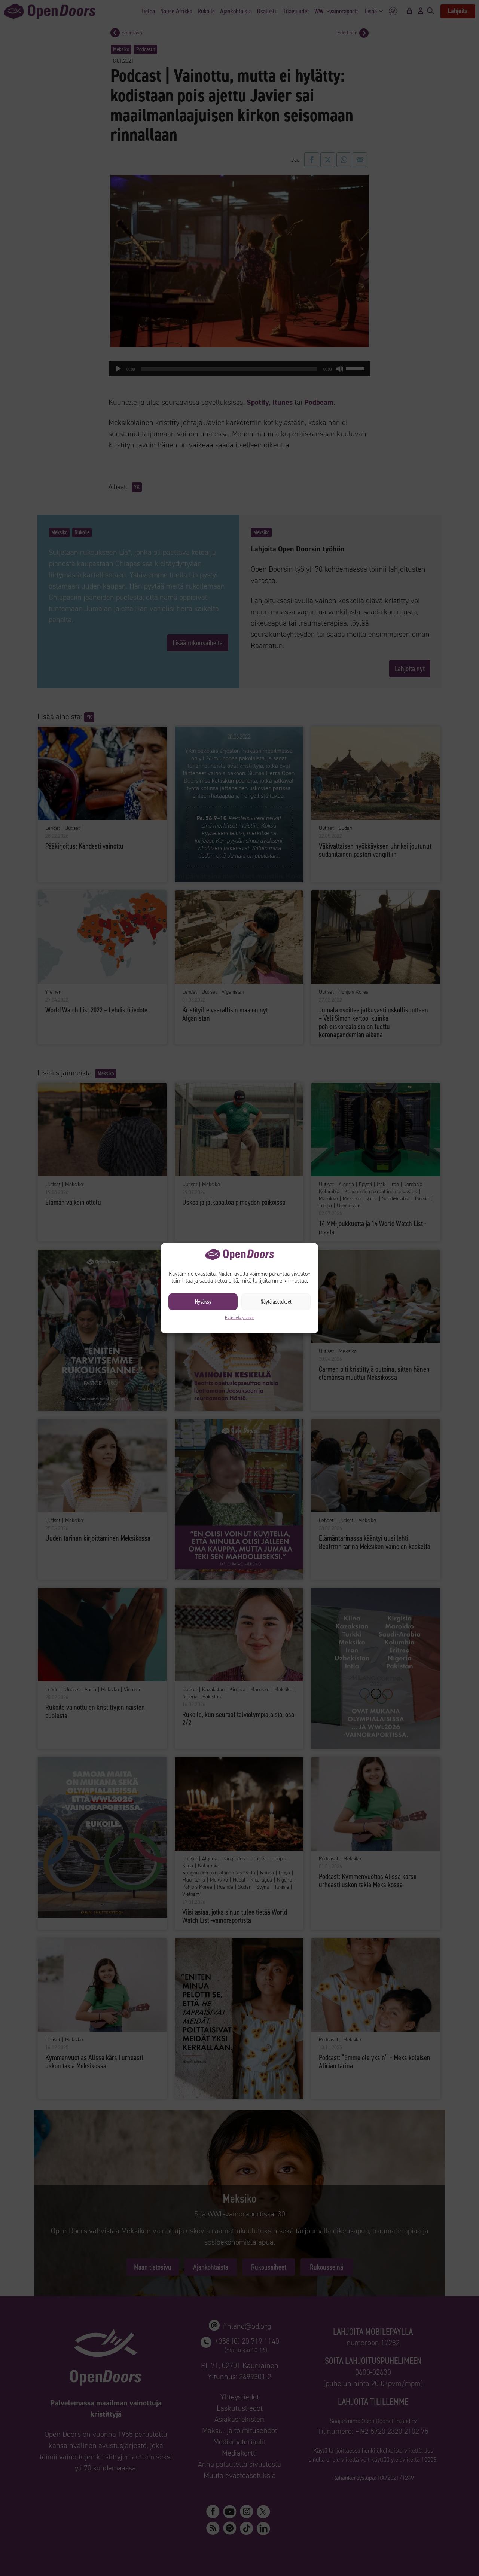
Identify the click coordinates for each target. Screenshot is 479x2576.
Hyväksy (203, 1302)
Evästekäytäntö (240, 1317)
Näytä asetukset (276, 1302)
